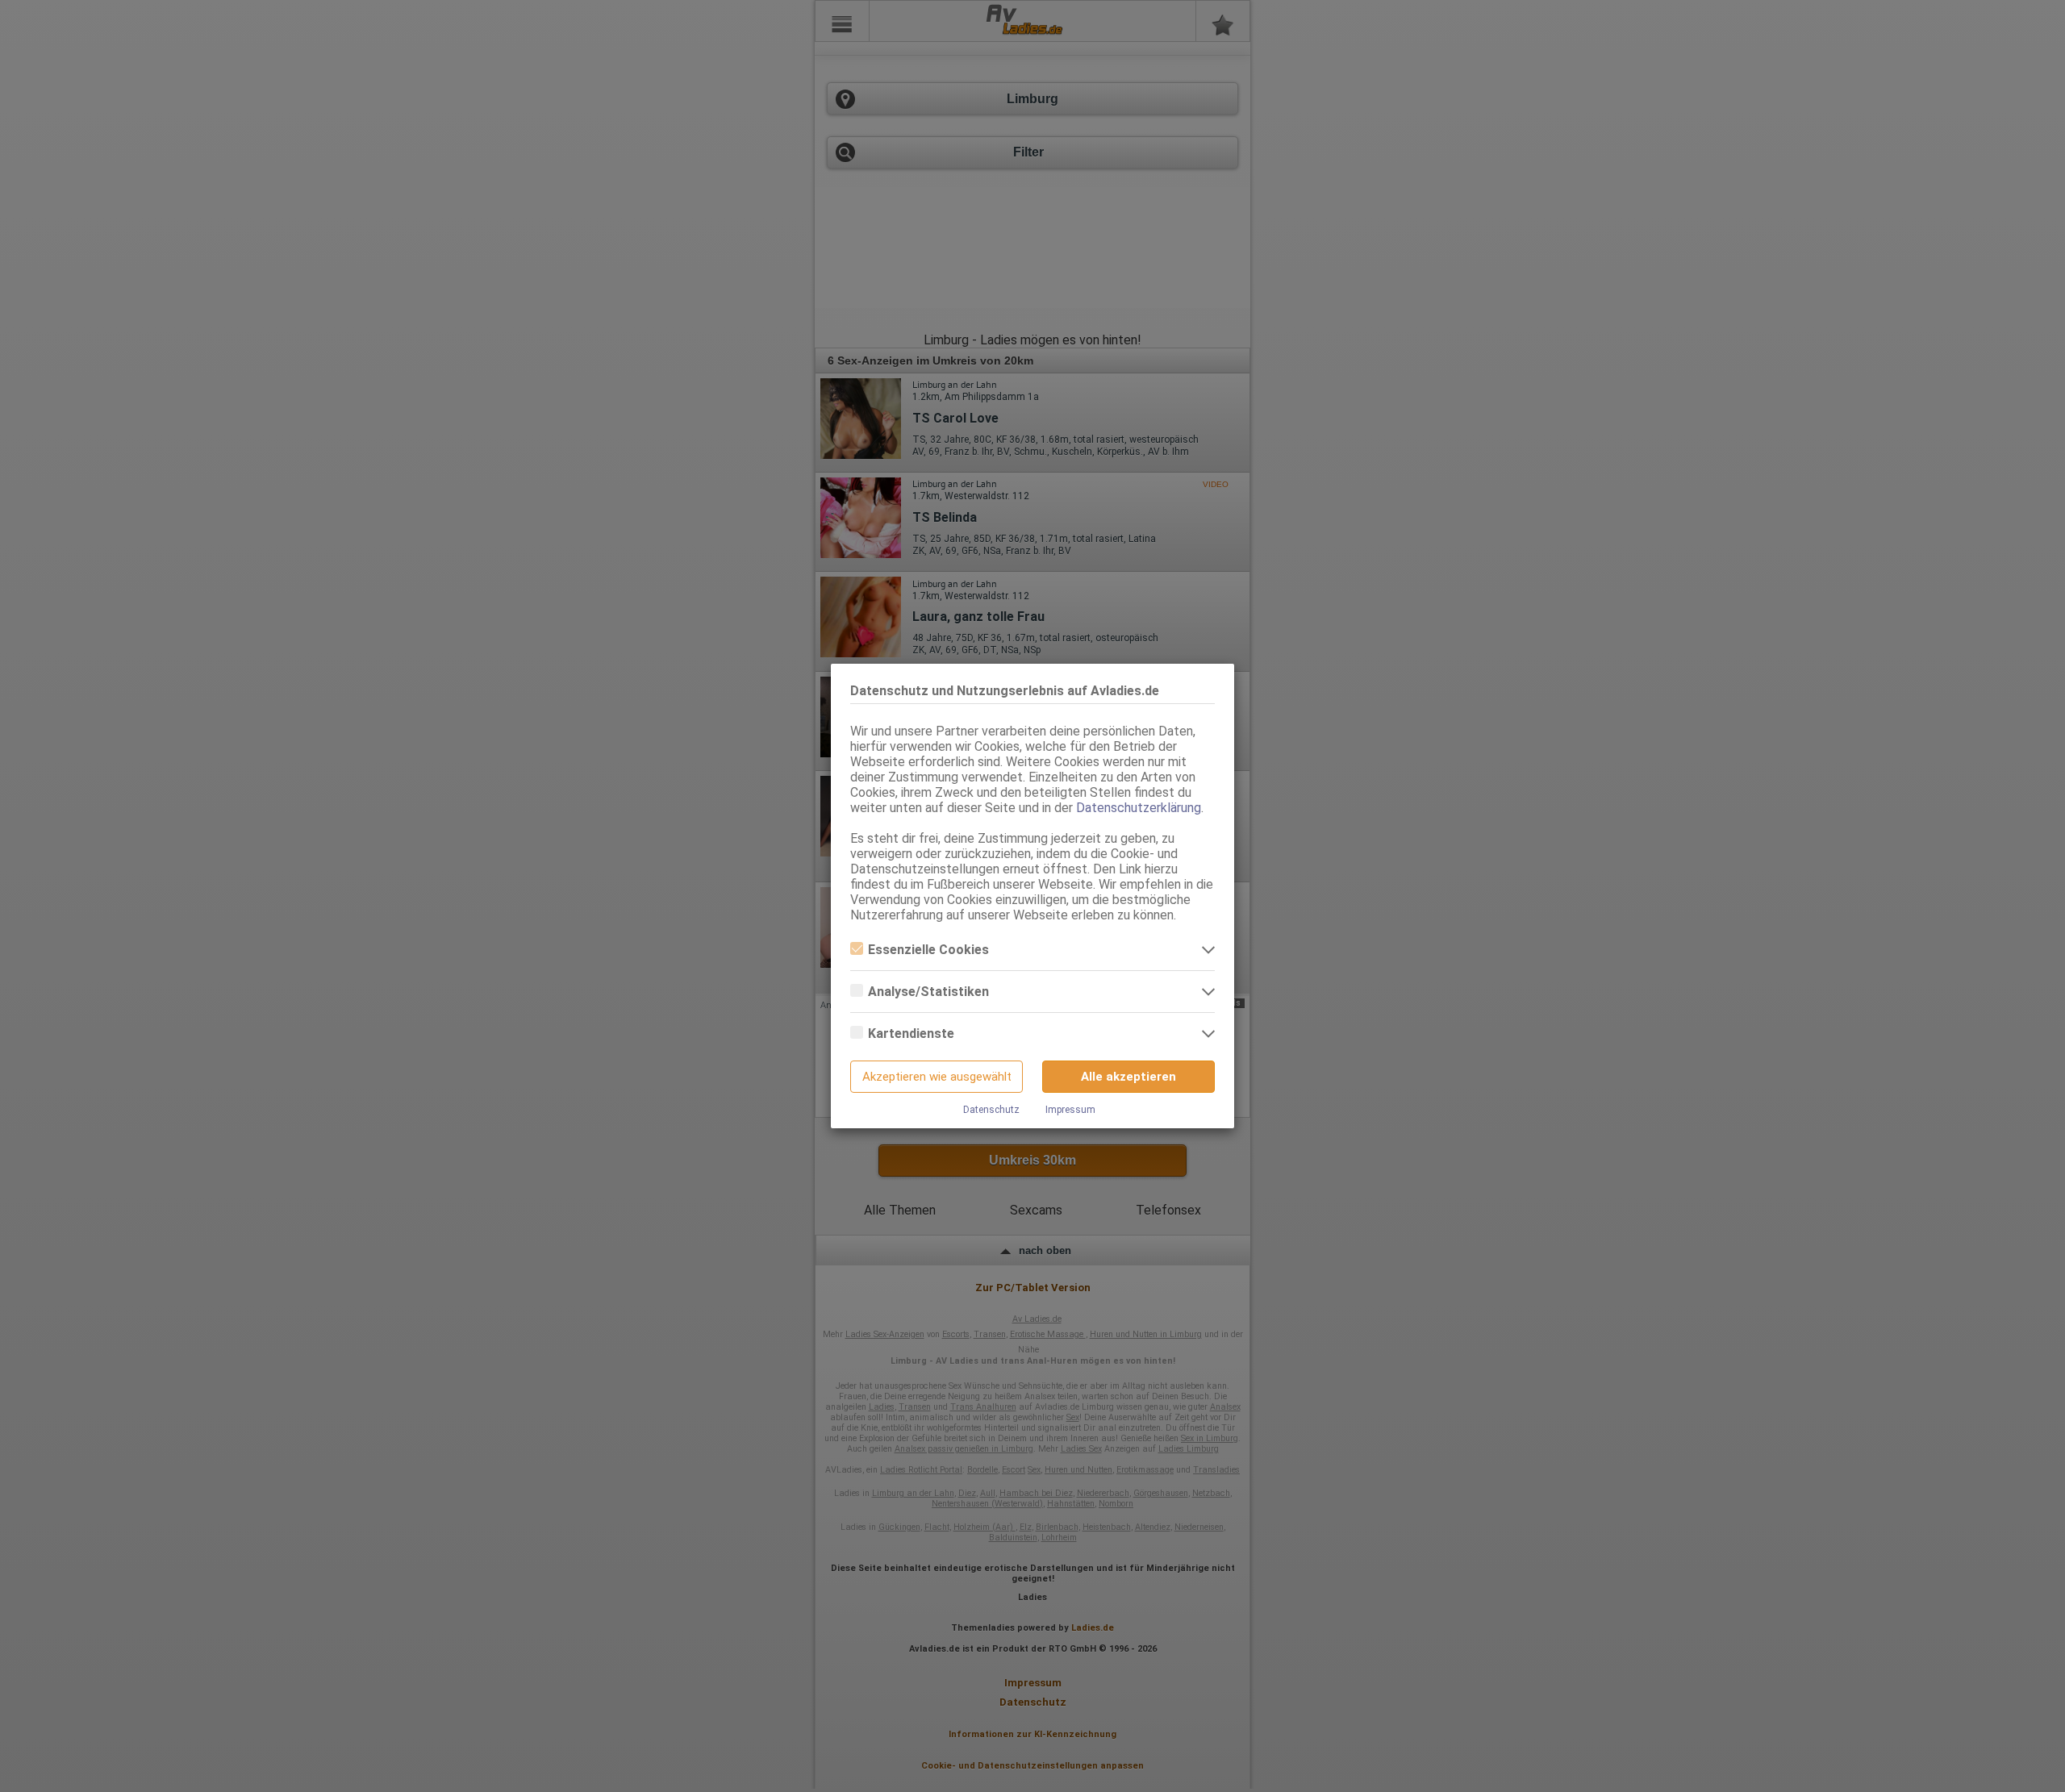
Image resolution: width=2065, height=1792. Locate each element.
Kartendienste (911, 1034)
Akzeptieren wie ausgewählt (937, 1077)
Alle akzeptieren (1128, 1077)
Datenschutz (991, 1110)
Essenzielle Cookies (928, 950)
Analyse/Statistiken (928, 992)
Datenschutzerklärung (1139, 808)
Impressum (1070, 1110)
